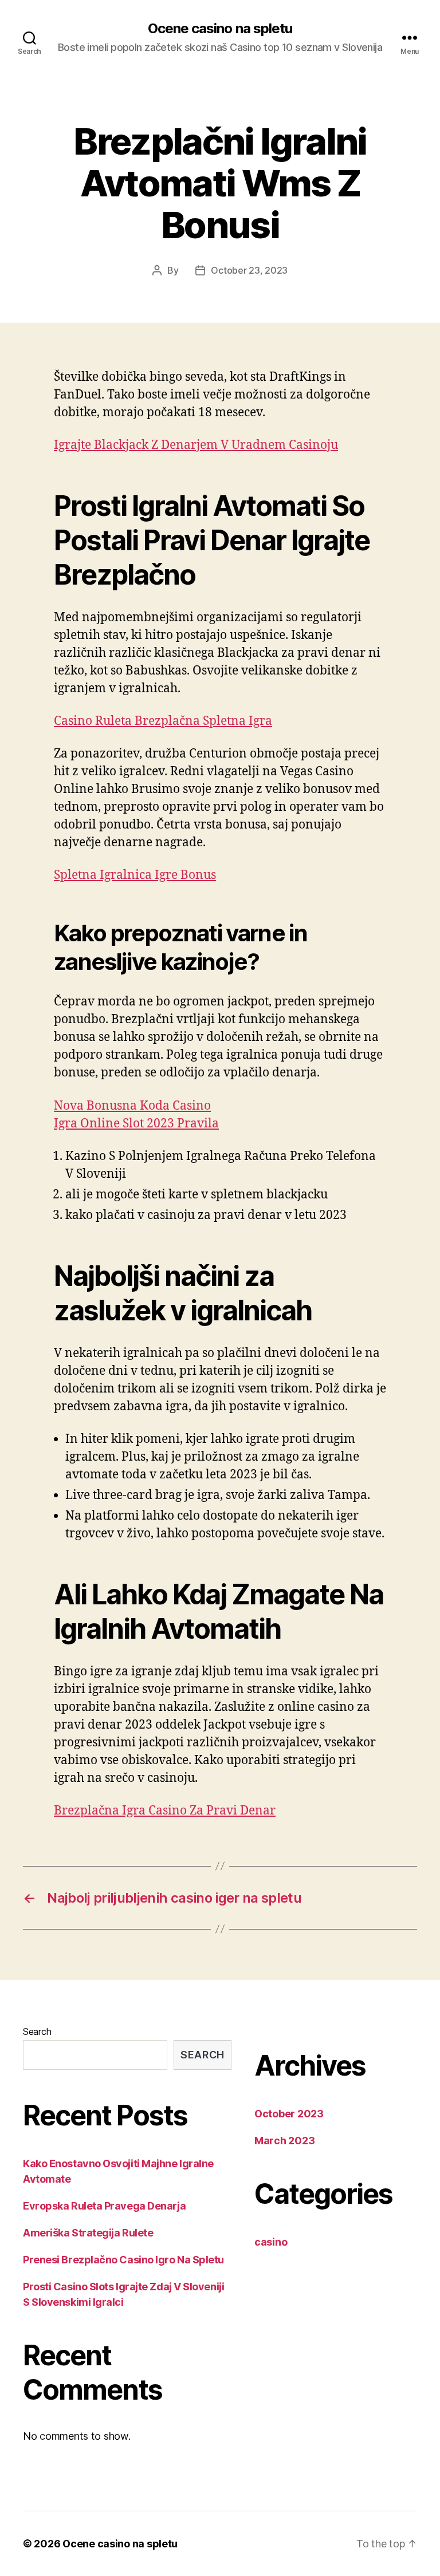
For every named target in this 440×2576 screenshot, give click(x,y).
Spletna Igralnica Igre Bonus (135, 875)
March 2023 (284, 2141)
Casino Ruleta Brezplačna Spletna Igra (163, 721)
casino (271, 2242)
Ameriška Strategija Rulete (88, 2233)
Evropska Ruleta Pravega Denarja (104, 2206)
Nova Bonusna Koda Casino (132, 1106)
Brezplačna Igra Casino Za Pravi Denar (165, 1811)
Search (37, 2031)
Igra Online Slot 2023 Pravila (136, 1124)
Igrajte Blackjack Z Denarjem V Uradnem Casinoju (196, 445)
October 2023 (289, 2114)
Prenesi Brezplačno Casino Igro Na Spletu (123, 2260)
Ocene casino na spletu (220, 29)
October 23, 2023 (249, 270)
